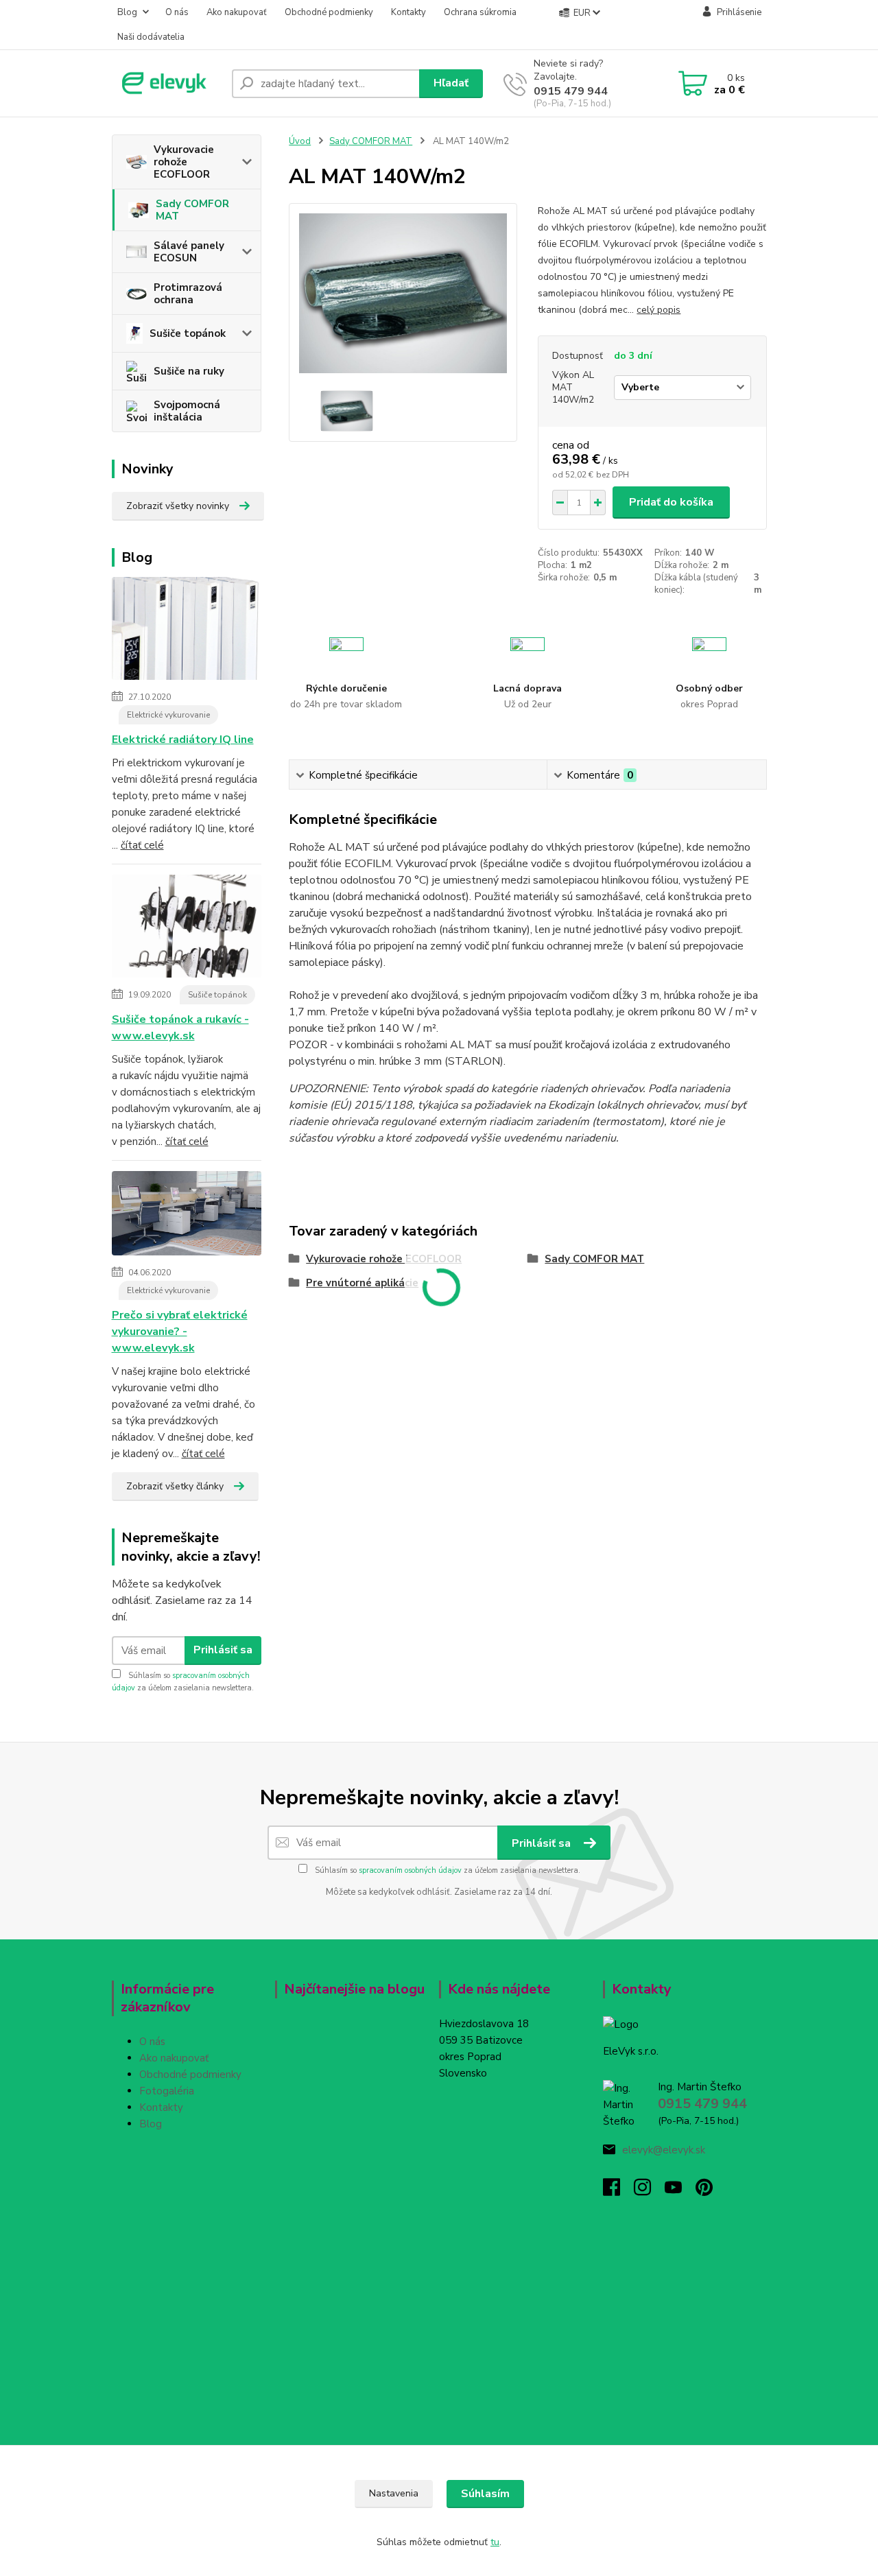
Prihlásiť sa (223, 1650)
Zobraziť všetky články (175, 1486)
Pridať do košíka (671, 502)
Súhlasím (485, 2494)
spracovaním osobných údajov (410, 1870)
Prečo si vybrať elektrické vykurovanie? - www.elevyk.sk (180, 1332)
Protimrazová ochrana (188, 294)
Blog (127, 12)
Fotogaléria (167, 2091)
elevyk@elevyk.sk (664, 2150)
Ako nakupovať (237, 12)
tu (495, 2542)
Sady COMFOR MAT (192, 210)
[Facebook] (618, 2191)
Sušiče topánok (188, 333)
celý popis (658, 310)
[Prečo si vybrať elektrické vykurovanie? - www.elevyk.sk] (187, 1216)
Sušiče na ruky (189, 371)
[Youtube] (680, 2191)
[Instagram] (649, 2191)
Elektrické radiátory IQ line (183, 740)
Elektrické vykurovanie (168, 715)
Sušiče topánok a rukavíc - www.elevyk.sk (180, 1028)
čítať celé (142, 845)
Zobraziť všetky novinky (178, 506)
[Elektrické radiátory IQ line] (187, 631)
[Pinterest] (704, 2191)
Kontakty (408, 12)
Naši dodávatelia (151, 37)
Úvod (300, 141)
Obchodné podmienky (329, 12)
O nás (177, 12)
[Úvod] (166, 83)
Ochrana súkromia (480, 12)
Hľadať (451, 83)
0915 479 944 (571, 91)
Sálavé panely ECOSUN (189, 252)
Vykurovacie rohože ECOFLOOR (184, 162)
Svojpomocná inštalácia (187, 411)
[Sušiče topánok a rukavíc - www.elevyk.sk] (187, 929)
